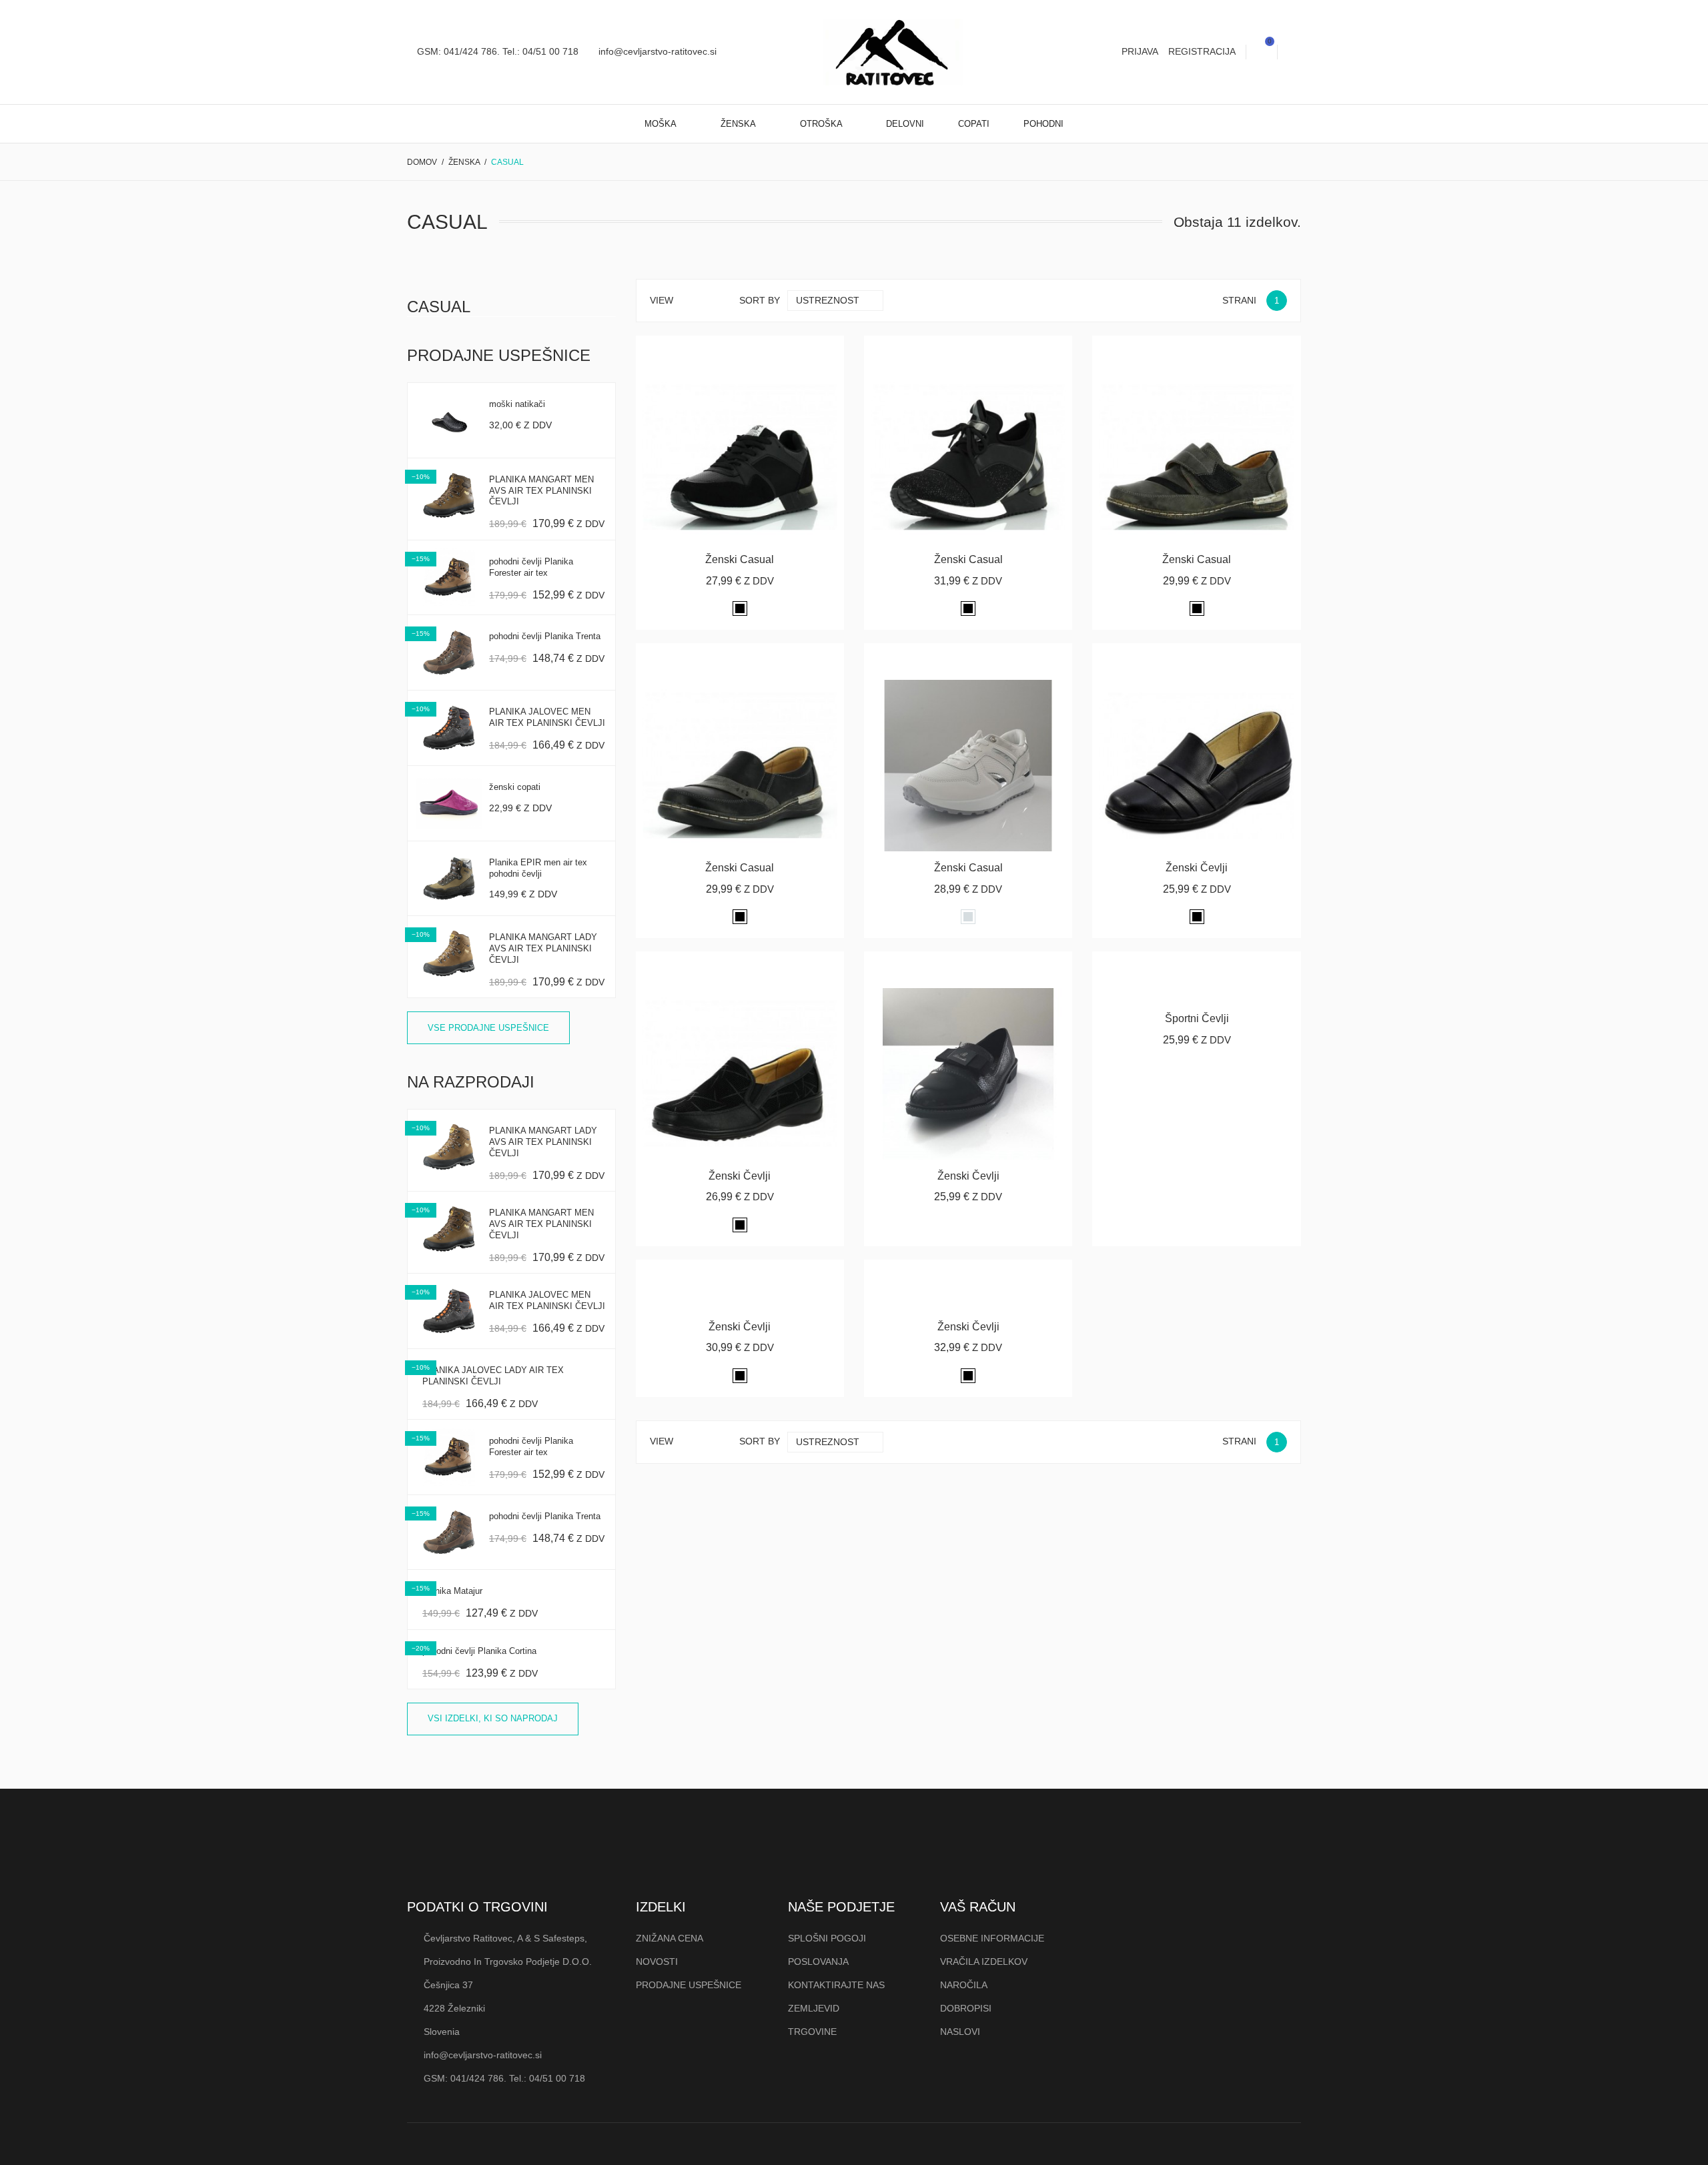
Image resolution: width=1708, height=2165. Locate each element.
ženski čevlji (1197, 868)
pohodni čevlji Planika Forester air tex (531, 567)
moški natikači (517, 404)
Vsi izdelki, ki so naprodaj (493, 1718)
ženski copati (515, 787)
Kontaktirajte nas (836, 1985)
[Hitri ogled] (740, 351)
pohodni (1043, 124)
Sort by (760, 300)
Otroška (822, 124)
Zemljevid (814, 2008)
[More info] (772, 351)
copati (974, 124)
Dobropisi (966, 2008)
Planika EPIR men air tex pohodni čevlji (538, 868)
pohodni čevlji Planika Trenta (545, 636)
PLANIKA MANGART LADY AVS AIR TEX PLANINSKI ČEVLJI (543, 948)
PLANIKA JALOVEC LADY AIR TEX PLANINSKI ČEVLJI (493, 1376)
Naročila (964, 1985)
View (662, 300)
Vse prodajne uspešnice (488, 1028)
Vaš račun (978, 1907)
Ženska (739, 124)
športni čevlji (1197, 1018)
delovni (905, 124)
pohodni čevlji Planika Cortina (479, 1651)
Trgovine (812, 2032)
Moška (662, 124)
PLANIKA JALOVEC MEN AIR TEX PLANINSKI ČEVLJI (547, 717)
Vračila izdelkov (984, 1962)
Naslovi (960, 2032)
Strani (1239, 300)
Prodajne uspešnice (689, 1985)
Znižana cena (670, 1938)
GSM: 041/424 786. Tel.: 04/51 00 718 (496, 51)
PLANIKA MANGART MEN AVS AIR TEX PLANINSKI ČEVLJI (541, 491)
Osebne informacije (992, 1938)
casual (439, 307)
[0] (1262, 52)
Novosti (657, 1962)
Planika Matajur (452, 1591)
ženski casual (740, 559)
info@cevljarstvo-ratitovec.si (656, 51)
